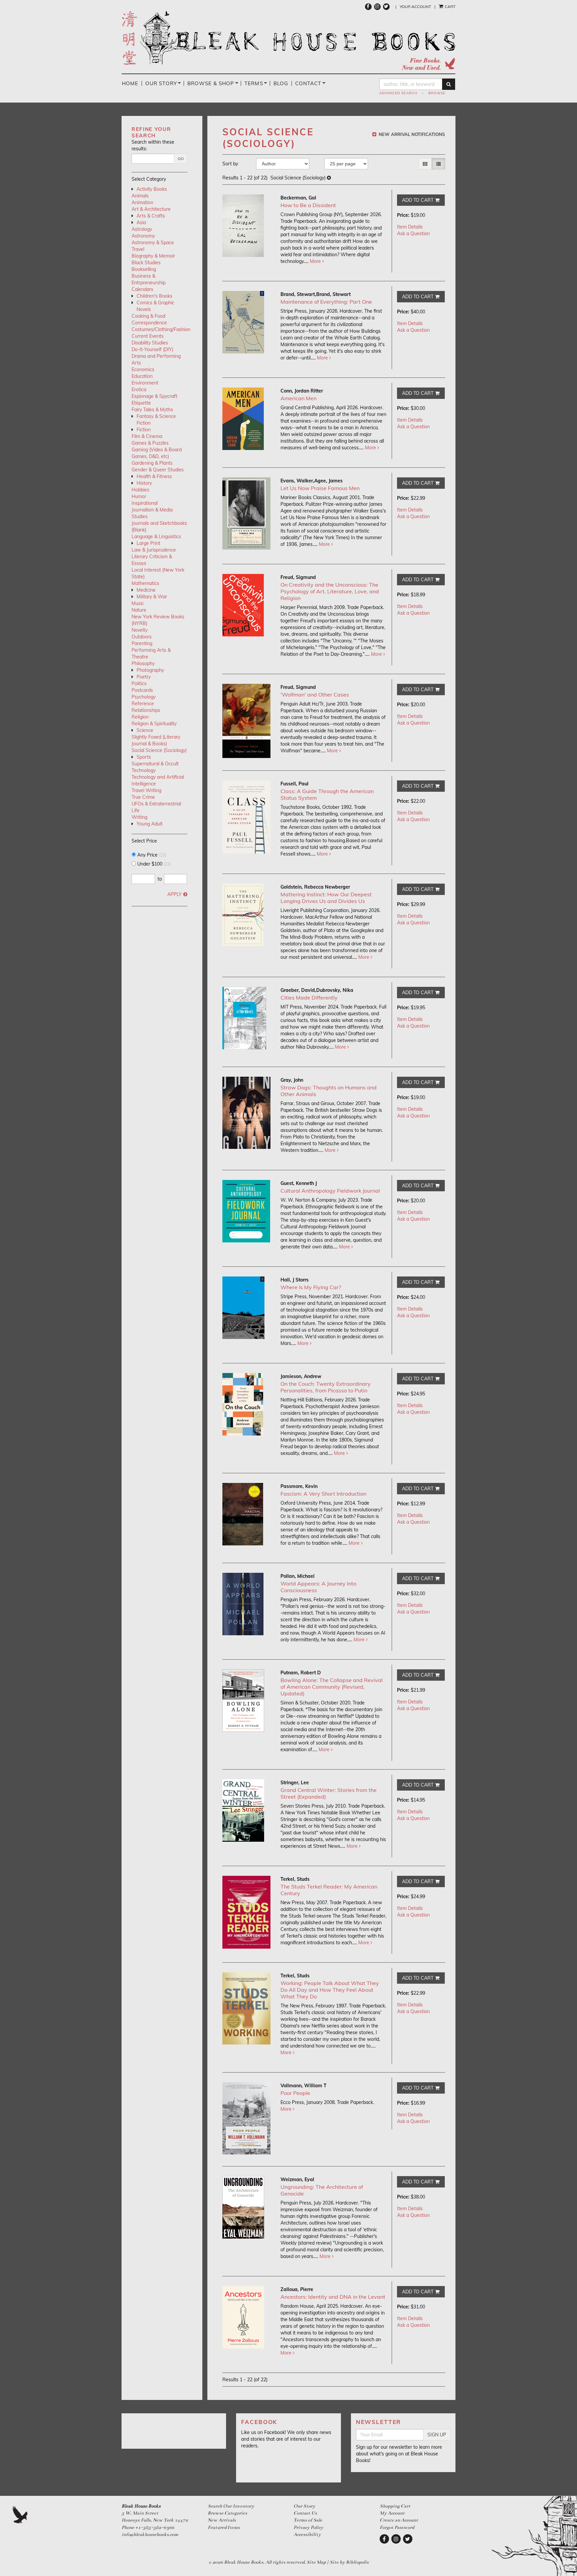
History (144, 483)
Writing (139, 817)
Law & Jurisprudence (154, 550)
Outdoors (142, 637)
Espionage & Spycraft (154, 396)
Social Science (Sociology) (159, 750)
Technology (144, 770)
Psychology (144, 697)
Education (142, 376)
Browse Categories (227, 2513)
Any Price (151, 855)
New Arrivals (222, 2520)
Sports (144, 757)
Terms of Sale (308, 2520)
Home (130, 83)
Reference (143, 704)
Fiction (144, 430)
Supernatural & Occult (155, 764)
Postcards (142, 690)
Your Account (415, 7)
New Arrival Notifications (411, 134)
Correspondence (149, 323)
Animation (142, 202)
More (316, 261)
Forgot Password (397, 2527)
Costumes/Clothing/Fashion (161, 329)
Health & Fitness (154, 476)
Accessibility (307, 2534)
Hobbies (140, 490)
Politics (139, 684)
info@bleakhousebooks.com (150, 2534)
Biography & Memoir (153, 256)
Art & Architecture (151, 209)
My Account (392, 2513)
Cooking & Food (148, 316)
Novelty (140, 630)
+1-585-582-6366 (155, 2527)
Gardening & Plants (152, 463)
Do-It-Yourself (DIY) (152, 349)
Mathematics (145, 583)
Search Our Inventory (231, 2506)
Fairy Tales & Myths (152, 410)
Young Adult (150, 824)
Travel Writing (146, 790)
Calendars (142, 289)
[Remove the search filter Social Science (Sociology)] (329, 178)
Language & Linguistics (156, 537)
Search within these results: (153, 145)
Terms (254, 83)
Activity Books (152, 189)
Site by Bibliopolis (349, 2562)
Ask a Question (413, 234)
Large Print (148, 543)
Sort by (230, 164)
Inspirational (145, 503)
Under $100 (153, 864)
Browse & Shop (211, 83)
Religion (140, 717)
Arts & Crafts (151, 216)
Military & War (152, 597)
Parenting (142, 643)
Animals (140, 196)
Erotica (139, 390)
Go (181, 159)
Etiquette (141, 403)
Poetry (144, 677)
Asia (141, 222)
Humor (139, 496)
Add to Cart (418, 200)
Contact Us (305, 2513)
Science (145, 730)
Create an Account (399, 2520)
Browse (437, 93)
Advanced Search (398, 93)
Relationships (146, 710)
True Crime (143, 797)
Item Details (410, 227)
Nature (139, 610)
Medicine (146, 590)
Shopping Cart (395, 2506)
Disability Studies (150, 343)
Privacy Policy (308, 2527)
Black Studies (146, 263)
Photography (150, 670)
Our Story (161, 83)
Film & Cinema (147, 436)
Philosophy (143, 663)
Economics (143, 369)
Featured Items (224, 2527)
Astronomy (143, 236)
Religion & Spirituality (154, 724)
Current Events (148, 336)
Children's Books (154, 296)
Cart (450, 7)
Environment (145, 383)
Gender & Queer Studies (158, 470)
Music (138, 603)
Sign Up (437, 2435)
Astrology (142, 229)
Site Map (316, 2562)
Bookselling (144, 269)
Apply (174, 894)
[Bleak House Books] (288, 40)
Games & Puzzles (150, 443)
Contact (308, 83)
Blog (281, 83)
